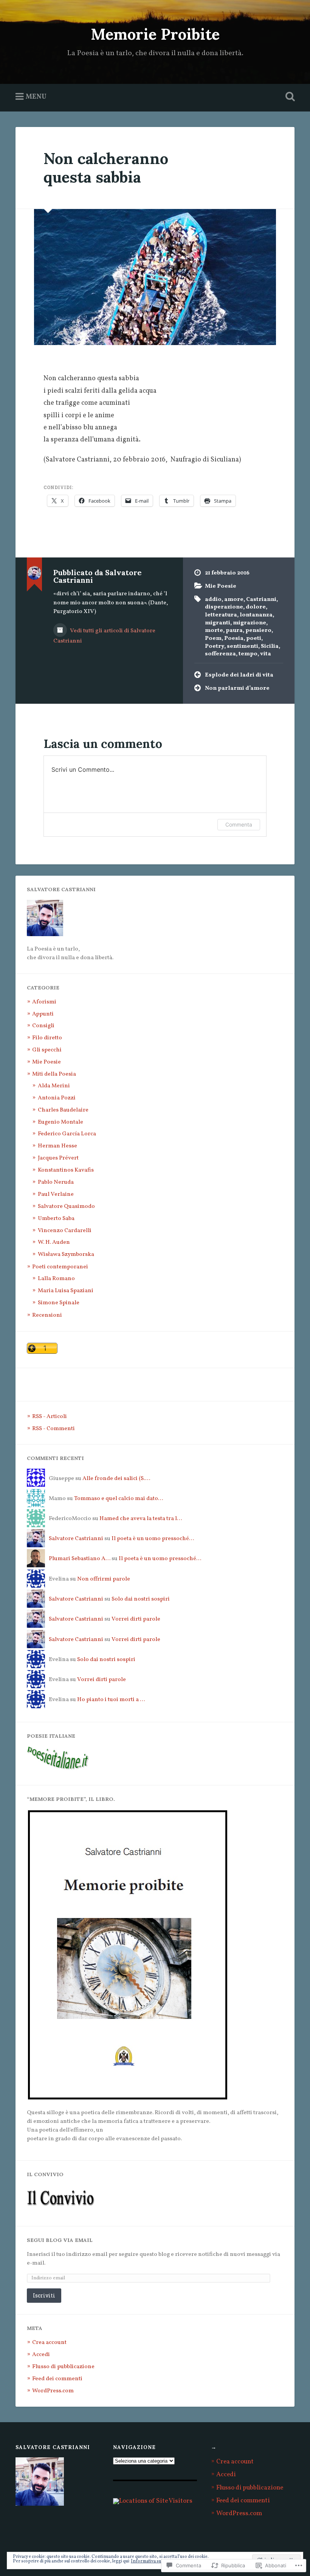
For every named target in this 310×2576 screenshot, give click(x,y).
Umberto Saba (56, 1218)
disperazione (224, 607)
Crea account (49, 2342)
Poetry (215, 646)
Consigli (43, 1026)
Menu (36, 97)
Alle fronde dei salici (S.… (116, 1478)
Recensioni (47, 1315)
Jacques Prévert (58, 1158)
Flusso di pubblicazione (63, 2367)
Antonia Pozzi (57, 1098)
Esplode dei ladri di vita (239, 675)
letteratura (221, 615)
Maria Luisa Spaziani (66, 1291)
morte (214, 630)
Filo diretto (47, 1038)
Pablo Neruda (56, 1182)
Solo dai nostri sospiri (141, 1599)
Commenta (239, 824)
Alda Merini (54, 1086)
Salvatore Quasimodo (66, 1206)
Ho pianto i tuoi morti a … (111, 1700)
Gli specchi (47, 1050)
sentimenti (243, 646)
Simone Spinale (59, 1303)
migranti (218, 623)
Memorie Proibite (155, 34)
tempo (248, 654)
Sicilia (270, 646)
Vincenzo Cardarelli (65, 1231)
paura (234, 630)
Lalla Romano (56, 1279)
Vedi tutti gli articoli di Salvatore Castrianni (104, 636)
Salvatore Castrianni (76, 1539)
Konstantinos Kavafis (66, 1170)
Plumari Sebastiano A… (80, 1559)
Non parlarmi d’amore (237, 688)
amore (234, 599)
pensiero (258, 630)
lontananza (256, 615)
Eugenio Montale (60, 1122)
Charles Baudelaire (63, 1110)
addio (213, 599)
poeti (254, 638)
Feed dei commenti (57, 2379)
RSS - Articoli (50, 1416)
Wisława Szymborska (66, 1254)
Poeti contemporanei (60, 1267)
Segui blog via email (60, 2240)
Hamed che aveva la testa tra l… (141, 1519)
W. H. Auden (54, 1242)
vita (266, 654)
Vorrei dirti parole (136, 1619)
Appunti (43, 1014)
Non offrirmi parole (104, 1579)
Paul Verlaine (56, 1194)
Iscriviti (44, 2295)
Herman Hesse (57, 1146)
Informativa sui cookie (153, 2561)
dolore (256, 607)
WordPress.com (53, 2391)
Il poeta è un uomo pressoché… (153, 1539)
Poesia (234, 638)
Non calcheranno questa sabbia (106, 168)
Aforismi (44, 1002)
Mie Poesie (221, 586)
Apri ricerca (288, 97)
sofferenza (220, 654)
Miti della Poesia (54, 1074)
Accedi (41, 2355)
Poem (213, 638)
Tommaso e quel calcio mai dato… (119, 1499)
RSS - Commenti (53, 1429)
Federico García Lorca (67, 1134)
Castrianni (261, 599)
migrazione (250, 623)
